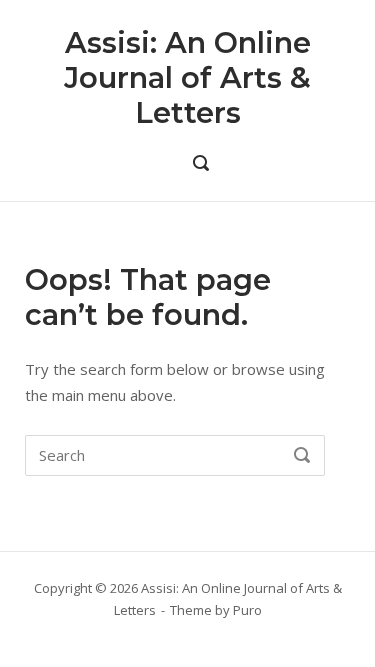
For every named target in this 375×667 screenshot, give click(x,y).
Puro (247, 610)
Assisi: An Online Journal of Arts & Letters (187, 77)
